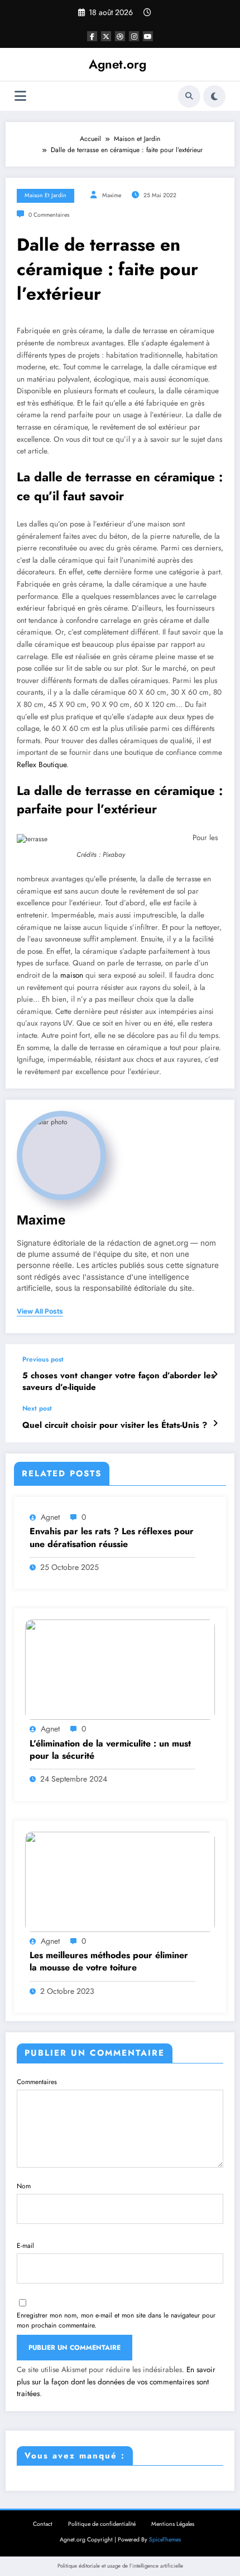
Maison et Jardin (45, 195)
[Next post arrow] (215, 1423)
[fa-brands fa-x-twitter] (106, 36)
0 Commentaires (49, 215)
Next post (37, 1408)
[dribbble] (120, 36)
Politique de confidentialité (102, 2524)
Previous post (43, 1359)
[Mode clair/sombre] (214, 96)
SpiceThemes (165, 2540)
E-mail (25, 2246)
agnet (50, 1517)
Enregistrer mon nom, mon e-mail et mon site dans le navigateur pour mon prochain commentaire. (116, 2320)
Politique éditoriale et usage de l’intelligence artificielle (120, 2566)
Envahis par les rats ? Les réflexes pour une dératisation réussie (112, 1538)
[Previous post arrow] (215, 1374)
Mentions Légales (173, 2524)
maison (72, 975)
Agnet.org (117, 64)
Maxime (112, 195)
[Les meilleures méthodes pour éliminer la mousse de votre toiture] (120, 1881)
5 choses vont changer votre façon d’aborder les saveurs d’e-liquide (119, 1382)
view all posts (40, 1311)
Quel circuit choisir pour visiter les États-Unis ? (115, 1425)
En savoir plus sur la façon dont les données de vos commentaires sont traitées (116, 2382)
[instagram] (134, 36)
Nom (24, 2186)
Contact (43, 2524)
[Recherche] (189, 96)
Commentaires (37, 2082)
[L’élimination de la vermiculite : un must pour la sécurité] (120, 1669)
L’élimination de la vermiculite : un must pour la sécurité (110, 1750)
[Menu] (20, 96)
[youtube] (148, 36)
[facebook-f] (92, 36)
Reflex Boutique (42, 765)
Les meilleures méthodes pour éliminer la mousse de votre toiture (109, 1962)
